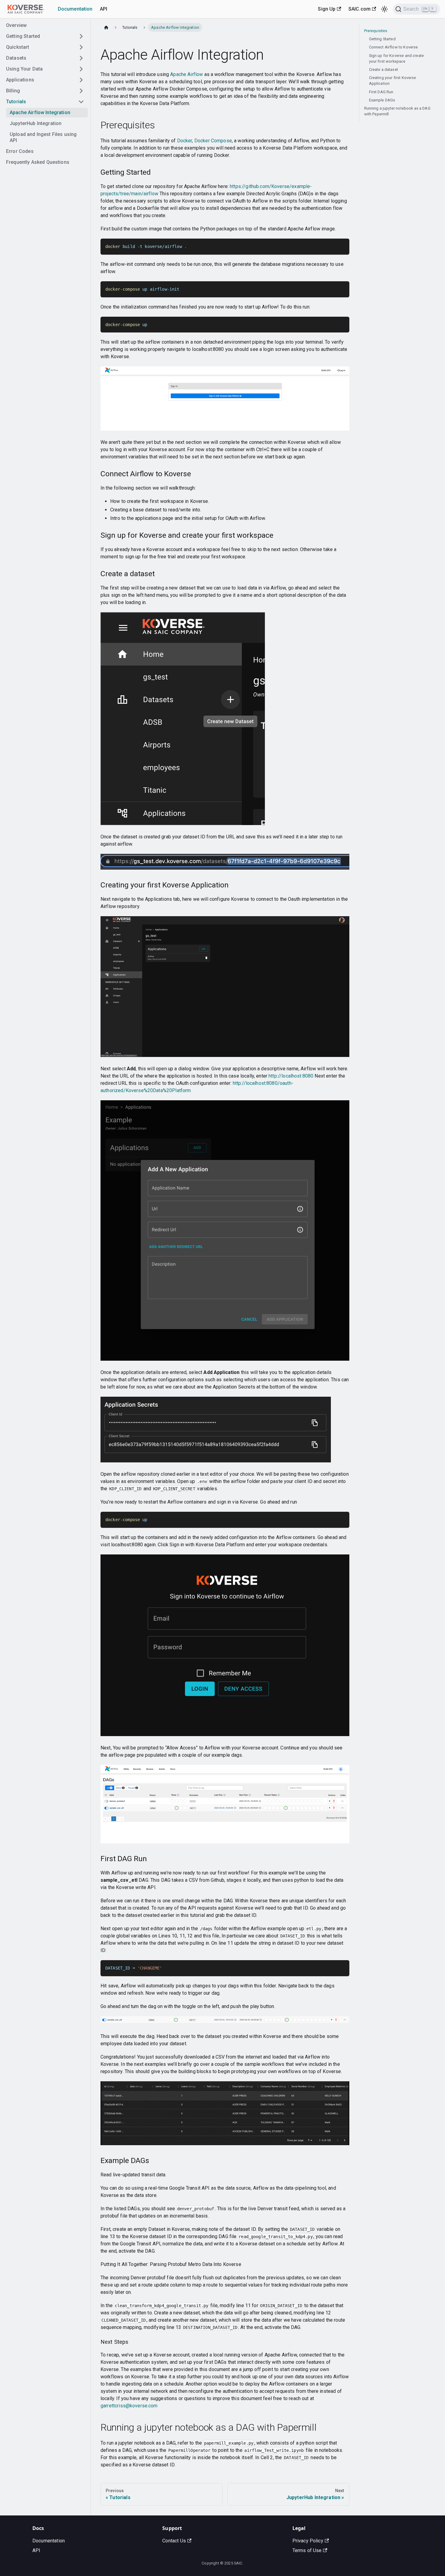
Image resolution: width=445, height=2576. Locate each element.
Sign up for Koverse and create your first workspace (397, 58)
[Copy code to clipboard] (342, 246)
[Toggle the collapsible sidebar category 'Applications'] (81, 80)
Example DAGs (382, 100)
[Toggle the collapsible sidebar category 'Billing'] (81, 91)
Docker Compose (213, 141)
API (104, 9)
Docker (185, 141)
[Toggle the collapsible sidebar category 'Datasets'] (81, 58)
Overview (16, 25)
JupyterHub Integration (36, 123)
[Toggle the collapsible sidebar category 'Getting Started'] (81, 36)
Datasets (16, 58)
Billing (13, 91)
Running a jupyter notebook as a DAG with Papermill (397, 111)
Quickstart (18, 47)
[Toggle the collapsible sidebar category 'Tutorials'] (81, 102)
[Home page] (106, 27)
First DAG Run (381, 92)
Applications (20, 80)
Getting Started (23, 36)
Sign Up (327, 9)
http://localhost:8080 (291, 1076)
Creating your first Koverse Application (393, 81)
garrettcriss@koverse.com (129, 2406)
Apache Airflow (186, 74)
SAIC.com (359, 9)
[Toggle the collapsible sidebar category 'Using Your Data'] (81, 69)
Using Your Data (24, 69)
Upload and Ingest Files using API (43, 137)
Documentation (75, 9)
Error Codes (20, 151)
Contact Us (174, 2541)
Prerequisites (376, 31)
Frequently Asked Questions (38, 162)
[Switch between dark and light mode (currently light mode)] (384, 9)
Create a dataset (384, 69)
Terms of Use (307, 2550)
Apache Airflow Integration (40, 112)
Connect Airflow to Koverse (394, 47)
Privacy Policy (308, 2541)
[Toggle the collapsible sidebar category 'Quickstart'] (81, 47)
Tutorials (16, 102)
